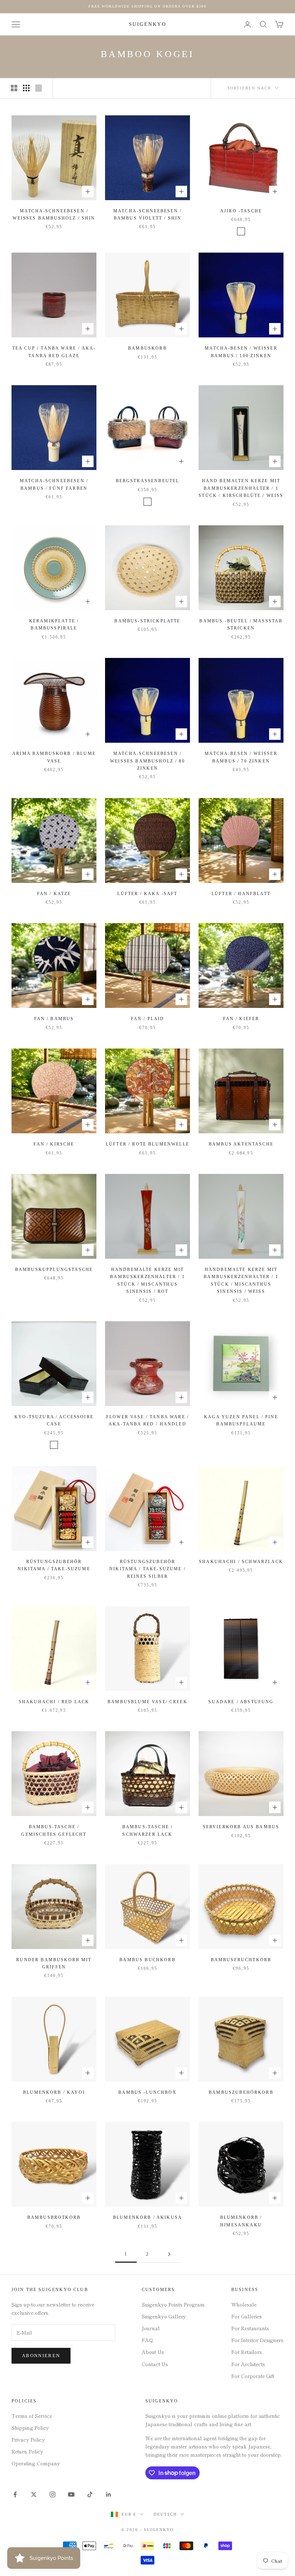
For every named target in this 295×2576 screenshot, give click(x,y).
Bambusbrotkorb (54, 2217)
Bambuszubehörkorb (241, 2092)
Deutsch (165, 2514)
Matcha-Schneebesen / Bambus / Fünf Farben (54, 484)
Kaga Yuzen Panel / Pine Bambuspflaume (241, 1420)
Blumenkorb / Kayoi (54, 2092)
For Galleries (247, 2316)
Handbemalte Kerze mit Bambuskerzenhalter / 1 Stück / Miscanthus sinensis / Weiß (241, 1280)
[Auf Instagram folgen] (53, 2494)
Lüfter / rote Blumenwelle (147, 1144)
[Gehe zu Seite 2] (169, 2254)
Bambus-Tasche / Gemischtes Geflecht (54, 1830)
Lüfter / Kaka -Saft (147, 894)
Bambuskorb (147, 348)
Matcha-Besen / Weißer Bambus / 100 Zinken (241, 352)
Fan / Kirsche (54, 1144)
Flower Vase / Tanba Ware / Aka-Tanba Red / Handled (147, 1420)
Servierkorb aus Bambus (241, 1827)
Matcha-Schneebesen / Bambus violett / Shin (147, 215)
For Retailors (247, 2352)
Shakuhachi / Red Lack (54, 1702)
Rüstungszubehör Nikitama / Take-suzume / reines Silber (147, 1569)
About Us (153, 2352)
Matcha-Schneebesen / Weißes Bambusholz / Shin (54, 215)
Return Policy (27, 2451)
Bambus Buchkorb (147, 1960)
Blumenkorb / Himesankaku (241, 2221)
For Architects (248, 2364)
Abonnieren (41, 2356)
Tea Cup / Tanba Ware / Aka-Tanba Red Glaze (54, 352)
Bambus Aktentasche (241, 1144)
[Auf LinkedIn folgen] (109, 2494)
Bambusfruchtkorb (241, 1960)
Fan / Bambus (54, 1019)
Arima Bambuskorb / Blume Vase (54, 757)
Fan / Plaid (148, 1019)
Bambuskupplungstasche (54, 1269)
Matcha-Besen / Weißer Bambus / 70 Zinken (241, 757)
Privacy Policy (28, 2439)
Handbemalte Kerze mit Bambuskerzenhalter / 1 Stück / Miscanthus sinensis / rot (147, 1280)
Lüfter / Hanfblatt (241, 894)
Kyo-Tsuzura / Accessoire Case (54, 1420)
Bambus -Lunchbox (147, 2092)
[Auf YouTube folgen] (71, 2494)
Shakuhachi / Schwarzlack (241, 1562)
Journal (151, 2328)
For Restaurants (250, 2328)
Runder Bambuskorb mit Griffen (54, 1963)
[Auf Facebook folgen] (15, 2494)
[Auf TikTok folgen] (90, 2494)
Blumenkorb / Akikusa (147, 2217)
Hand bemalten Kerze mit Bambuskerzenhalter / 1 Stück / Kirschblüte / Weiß (241, 488)
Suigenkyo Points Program (173, 2304)
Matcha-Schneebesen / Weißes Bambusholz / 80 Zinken (147, 761)
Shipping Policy (30, 2428)
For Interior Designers (257, 2340)
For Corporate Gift (253, 2376)
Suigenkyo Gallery (164, 2316)
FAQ (147, 2340)
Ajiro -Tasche (241, 211)
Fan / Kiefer (241, 1019)
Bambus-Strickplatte (147, 621)
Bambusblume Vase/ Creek (147, 1702)
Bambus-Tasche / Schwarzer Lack (147, 1830)
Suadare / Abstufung (241, 1702)
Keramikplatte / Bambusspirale (54, 625)
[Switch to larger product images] (14, 88)
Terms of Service (32, 2416)
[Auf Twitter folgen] (34, 2494)
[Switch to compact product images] (38, 88)
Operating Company (36, 2463)
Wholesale (244, 2304)
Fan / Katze (54, 894)
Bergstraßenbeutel (148, 481)
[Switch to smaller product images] (26, 88)
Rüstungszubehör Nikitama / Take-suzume (54, 1565)
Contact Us (155, 2364)
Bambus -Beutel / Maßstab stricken (241, 625)
